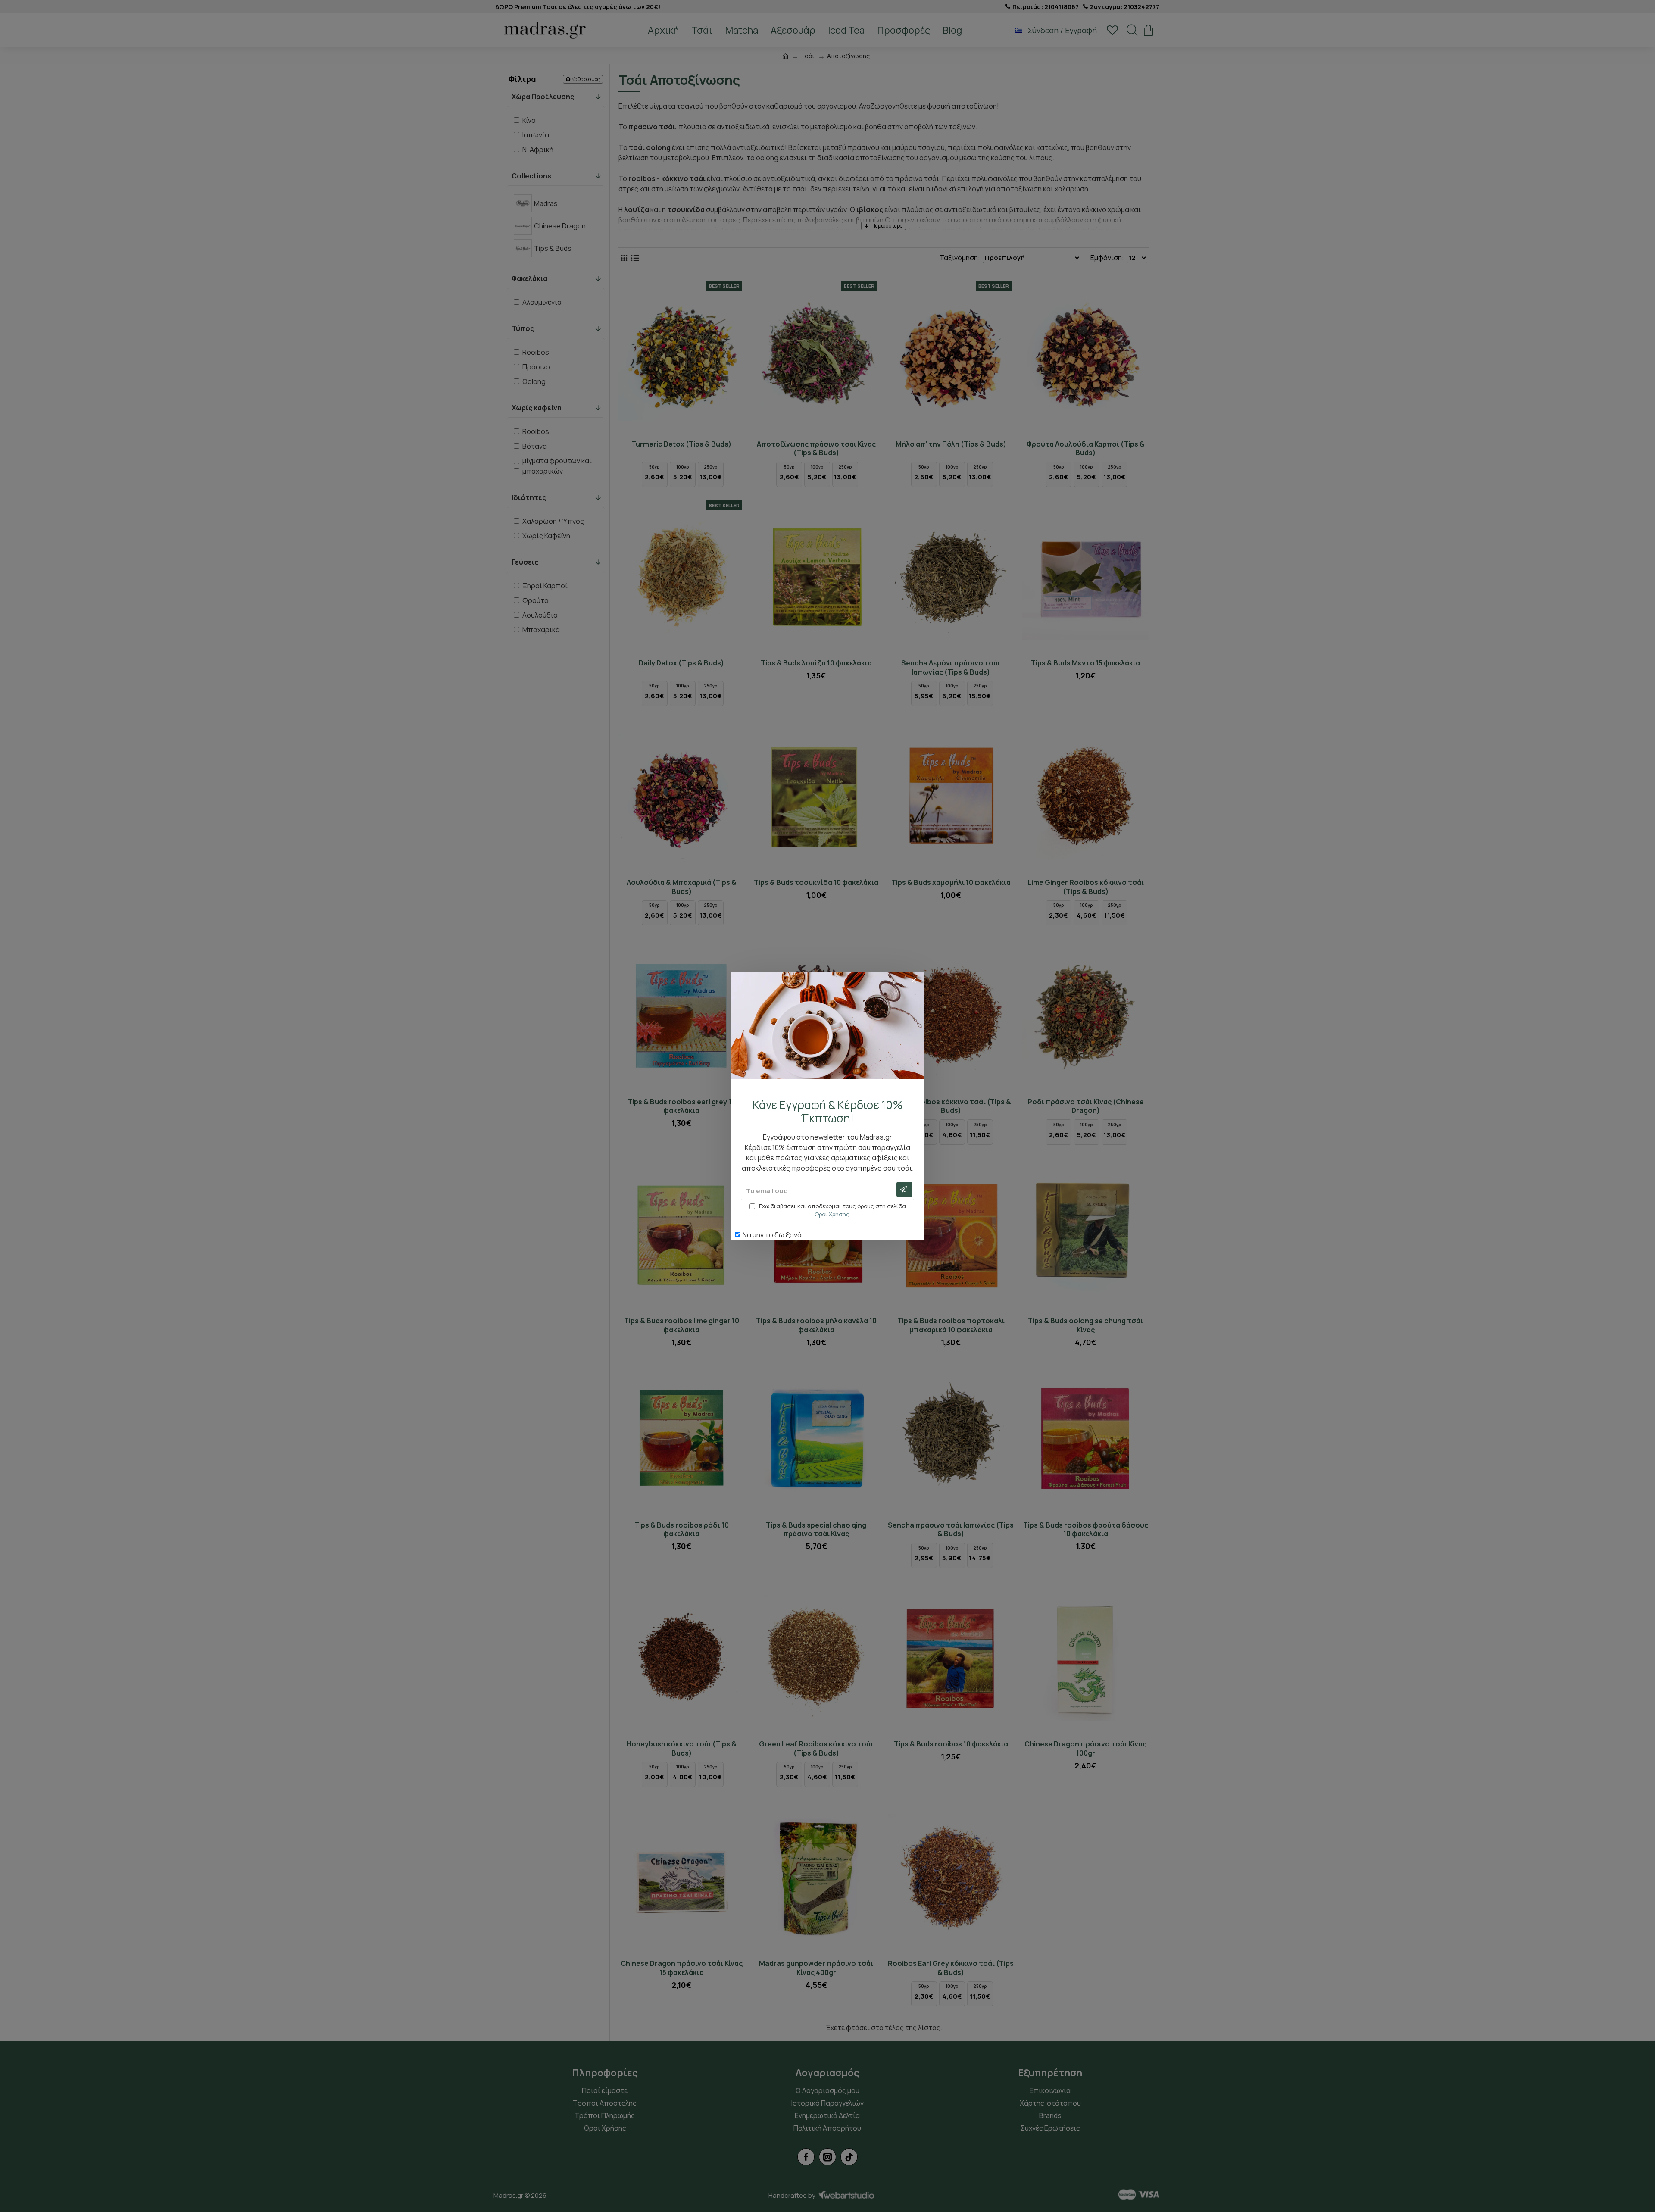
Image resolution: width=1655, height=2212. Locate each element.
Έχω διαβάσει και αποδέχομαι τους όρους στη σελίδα (832, 1210)
